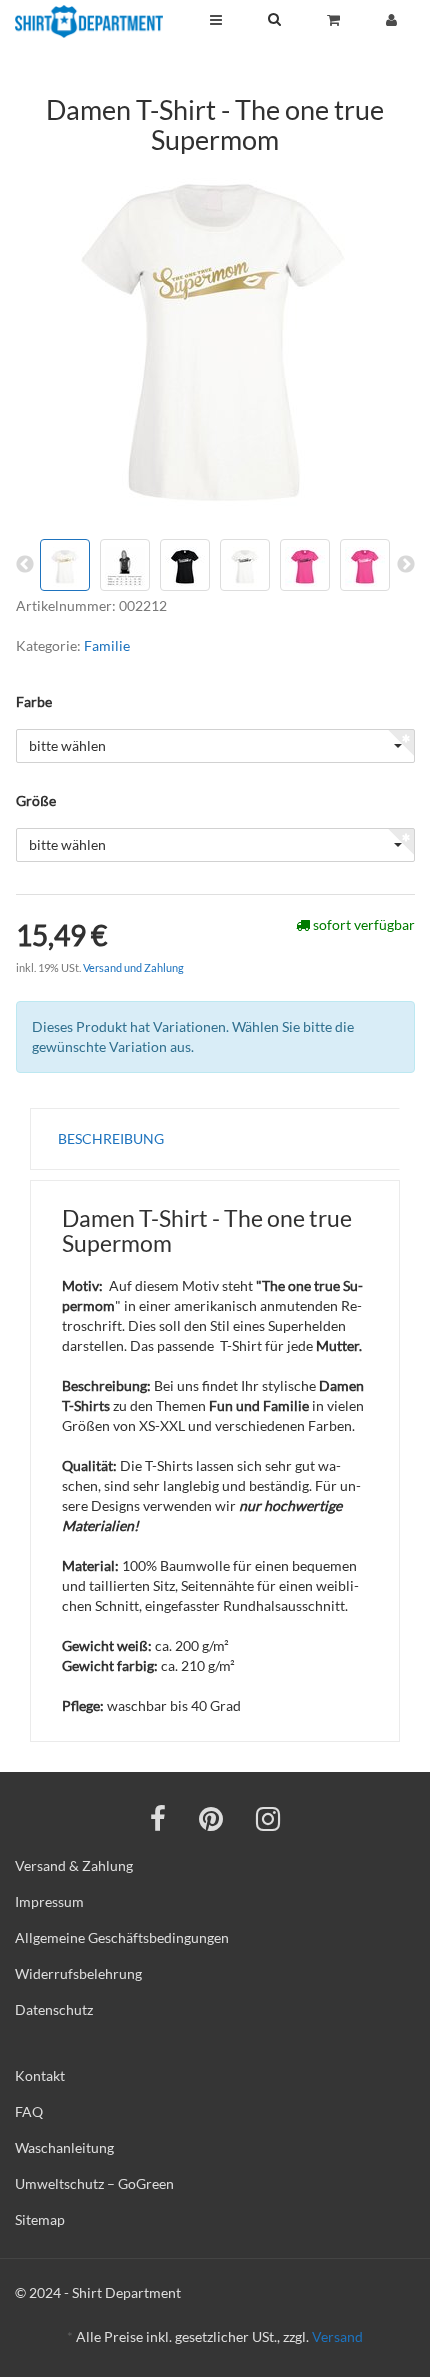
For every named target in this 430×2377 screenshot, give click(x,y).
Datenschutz (54, 2009)
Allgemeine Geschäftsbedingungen (122, 1937)
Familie (107, 645)
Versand (337, 2336)
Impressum (49, 1901)
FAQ (29, 2111)
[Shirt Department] (89, 21)
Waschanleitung (64, 2147)
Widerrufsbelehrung (78, 1973)
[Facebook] (158, 1818)
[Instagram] (268, 1818)
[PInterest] (211, 1818)
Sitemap (40, 2219)
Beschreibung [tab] (111, 1138)
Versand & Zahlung (74, 1865)
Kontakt (40, 2075)
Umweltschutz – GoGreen (94, 2183)
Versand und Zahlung (133, 967)
